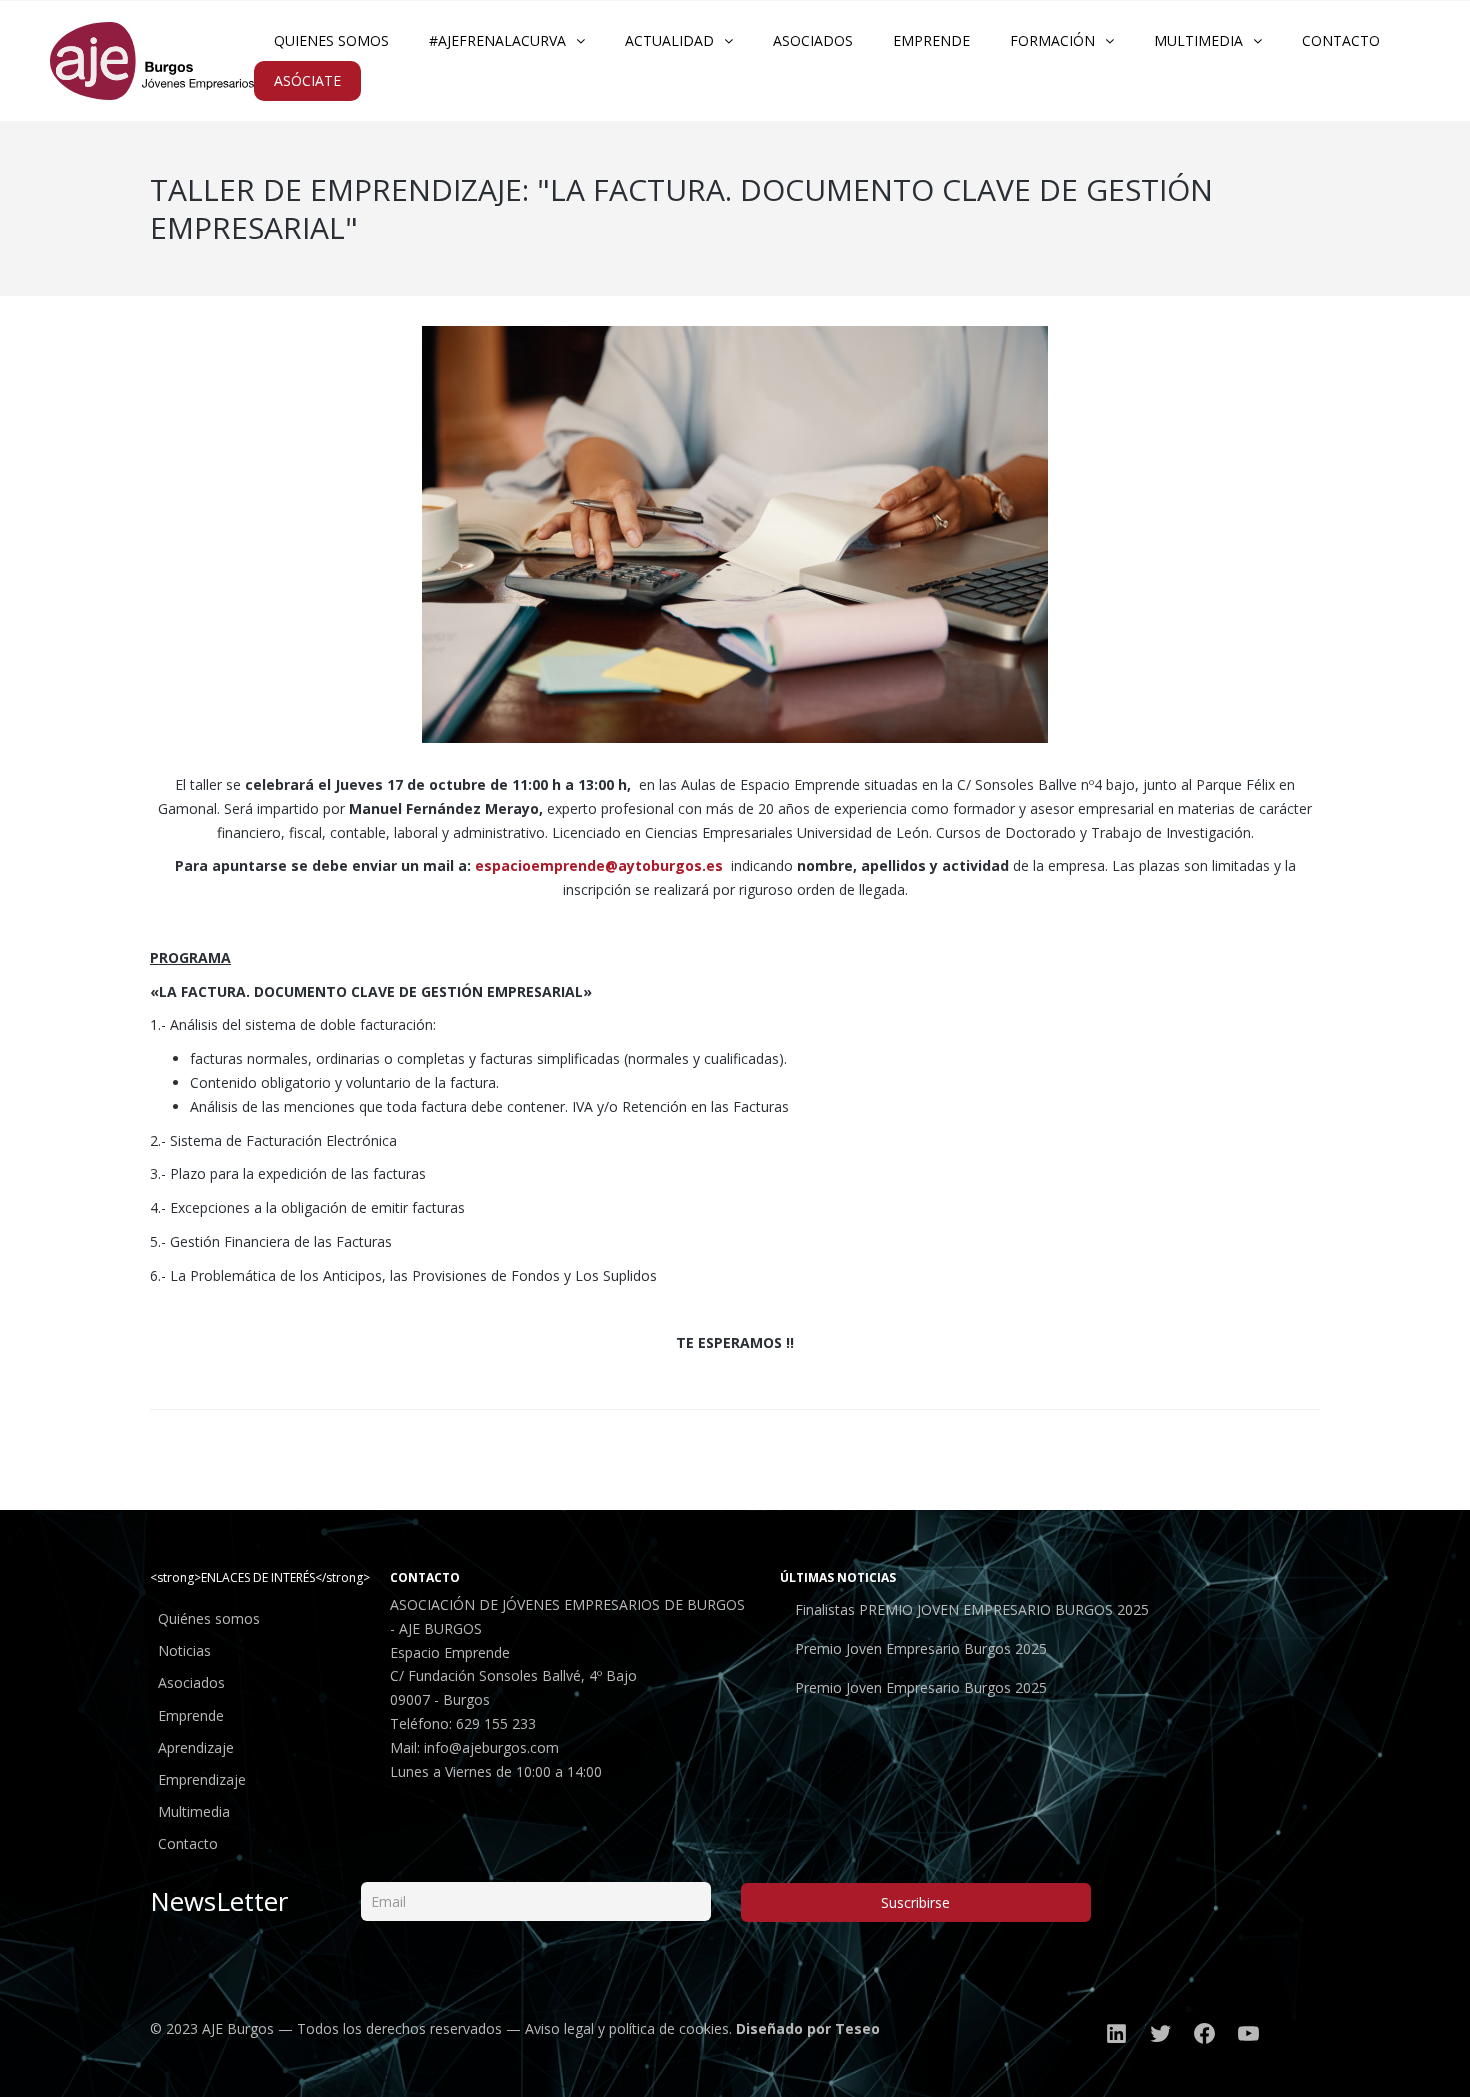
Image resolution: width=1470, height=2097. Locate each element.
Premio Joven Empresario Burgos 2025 (921, 1648)
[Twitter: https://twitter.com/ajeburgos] (1161, 2033)
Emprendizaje (202, 1779)
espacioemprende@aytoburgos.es (599, 865)
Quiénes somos (209, 1618)
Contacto (188, 1843)
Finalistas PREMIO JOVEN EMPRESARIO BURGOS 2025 (972, 1609)
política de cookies (669, 2028)
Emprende (191, 1715)
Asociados (191, 1682)
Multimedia (194, 1811)
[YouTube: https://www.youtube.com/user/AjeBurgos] (1249, 2033)
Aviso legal (559, 2028)
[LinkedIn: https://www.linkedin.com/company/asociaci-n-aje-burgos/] (1117, 2033)
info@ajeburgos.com (491, 1747)
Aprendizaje (196, 1747)
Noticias (184, 1650)
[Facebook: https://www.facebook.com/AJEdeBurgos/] (1205, 2033)
